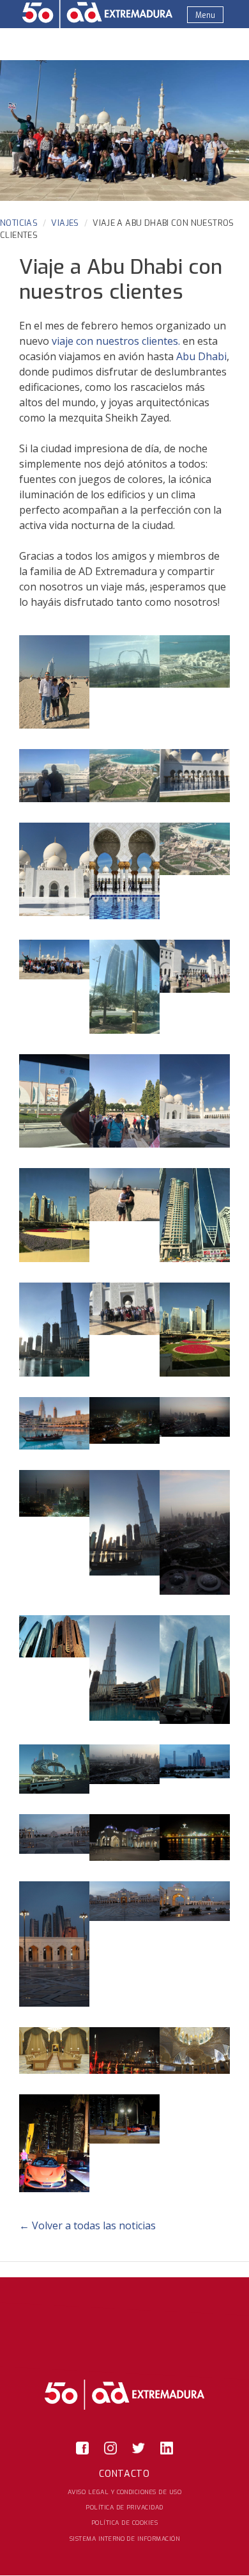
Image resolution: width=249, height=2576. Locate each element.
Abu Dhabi (201, 356)
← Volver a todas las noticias (87, 2225)
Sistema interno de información (124, 2539)
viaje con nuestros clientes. (116, 341)
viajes (65, 223)
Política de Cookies (124, 2523)
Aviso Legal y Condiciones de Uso (124, 2492)
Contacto (124, 2474)
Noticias (19, 223)
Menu (205, 15)
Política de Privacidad (124, 2507)
